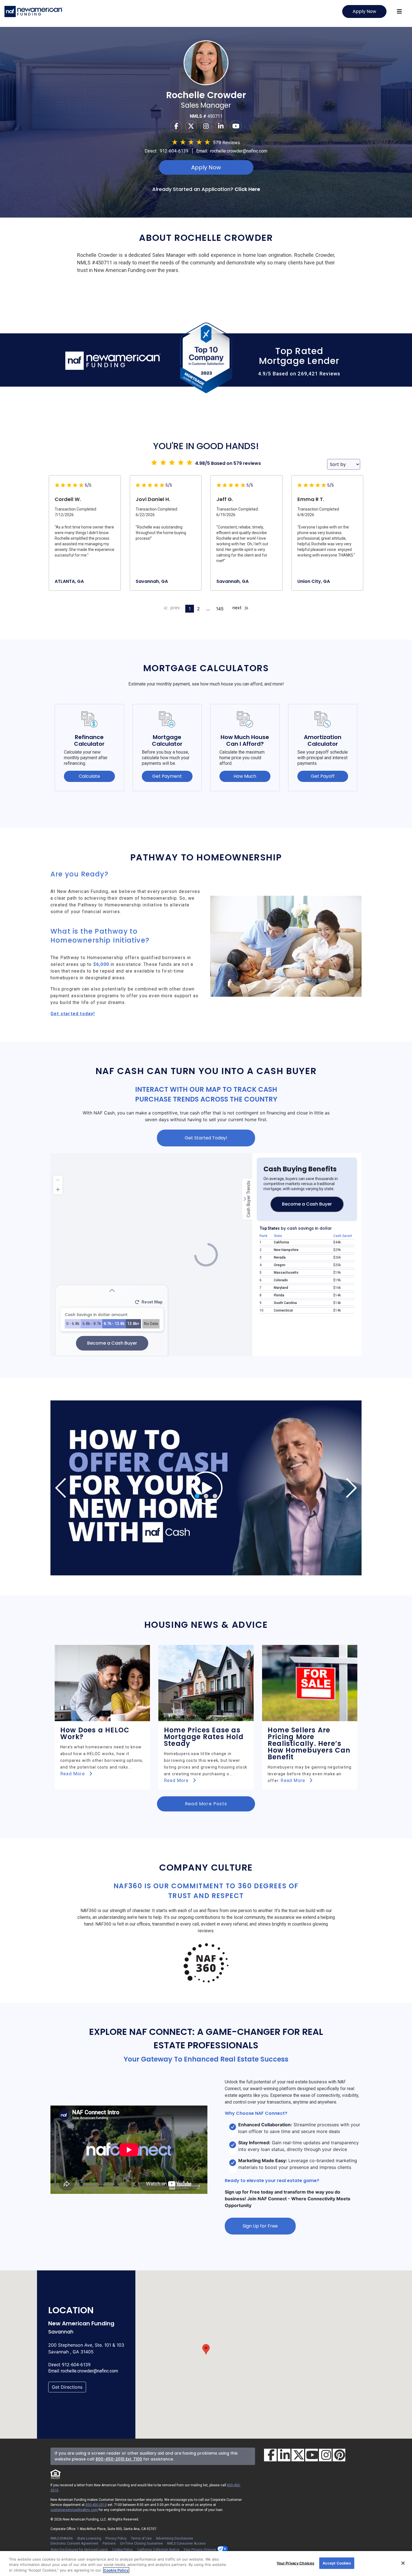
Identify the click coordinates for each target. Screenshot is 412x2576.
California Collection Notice (158, 2550)
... (208, 609)
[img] (206, 1488)
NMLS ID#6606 (62, 2538)
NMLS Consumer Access (186, 2543)
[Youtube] (236, 126)
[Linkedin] (221, 126)
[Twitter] (191, 126)
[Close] (403, 2563)
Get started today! (73, 1014)
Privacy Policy (116, 2538)
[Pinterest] (339, 2455)
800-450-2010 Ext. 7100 (119, 2459)
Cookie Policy (122, 2550)
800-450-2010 (96, 2505)
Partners (109, 2543)
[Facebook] (176, 126)
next (238, 608)
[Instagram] (206, 126)
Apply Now (364, 11)
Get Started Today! (206, 1138)
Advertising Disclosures (174, 2538)
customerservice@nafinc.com (74, 2510)
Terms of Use (141, 2538)
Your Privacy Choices (200, 2550)
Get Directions (67, 2387)
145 (220, 609)
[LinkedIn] (284, 2455)
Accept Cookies (337, 2563)
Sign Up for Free (260, 2226)
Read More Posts (206, 1804)
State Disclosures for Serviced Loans (79, 2550)
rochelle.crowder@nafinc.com (239, 151)
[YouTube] (312, 2455)
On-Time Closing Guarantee (141, 2543)
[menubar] (399, 11)
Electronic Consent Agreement (74, 2543)
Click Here (247, 189)
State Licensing (89, 2538)
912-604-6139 (174, 151)
